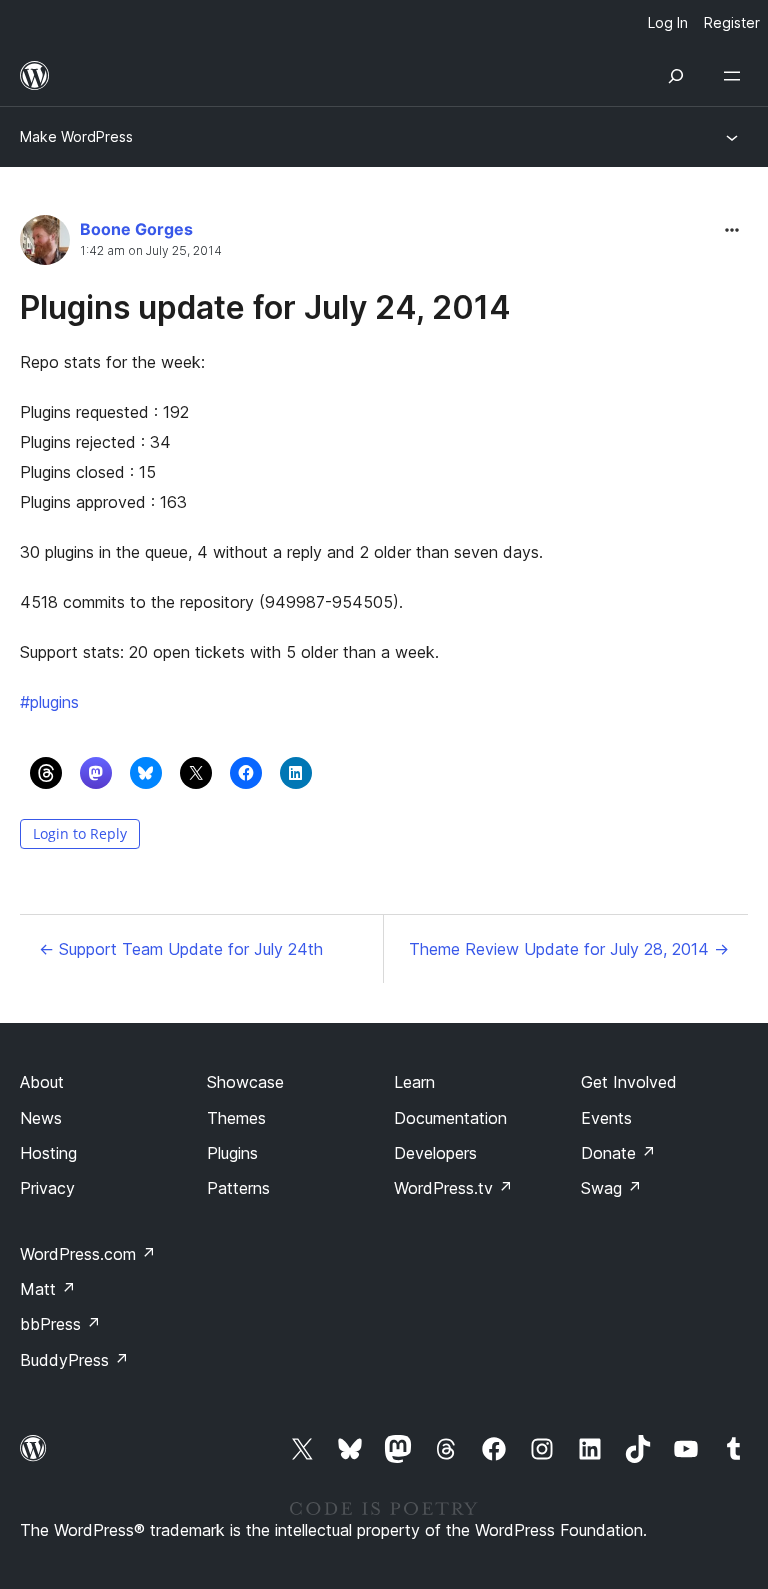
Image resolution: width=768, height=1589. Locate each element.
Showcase (245, 1082)
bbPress (60, 1324)
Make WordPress (76, 136)
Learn (414, 1082)
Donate (618, 1153)
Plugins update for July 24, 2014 (265, 307)
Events (606, 1118)
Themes (236, 1118)
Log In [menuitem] (668, 22)
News (41, 1118)
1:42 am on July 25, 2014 (151, 251)
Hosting (48, 1153)
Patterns (238, 1188)
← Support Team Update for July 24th (181, 949)
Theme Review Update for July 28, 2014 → (569, 949)
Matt (48, 1289)
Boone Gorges (136, 229)
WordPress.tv (453, 1188)
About (42, 1082)
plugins (49, 702)
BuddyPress (74, 1360)
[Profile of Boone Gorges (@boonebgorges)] (45, 244)
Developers (435, 1153)
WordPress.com (88, 1254)
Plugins (232, 1153)
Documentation (450, 1118)
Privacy (47, 1188)
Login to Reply (80, 833)
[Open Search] (676, 76)
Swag (611, 1188)
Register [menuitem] (732, 22)
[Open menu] (736, 76)
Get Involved (629, 1082)
